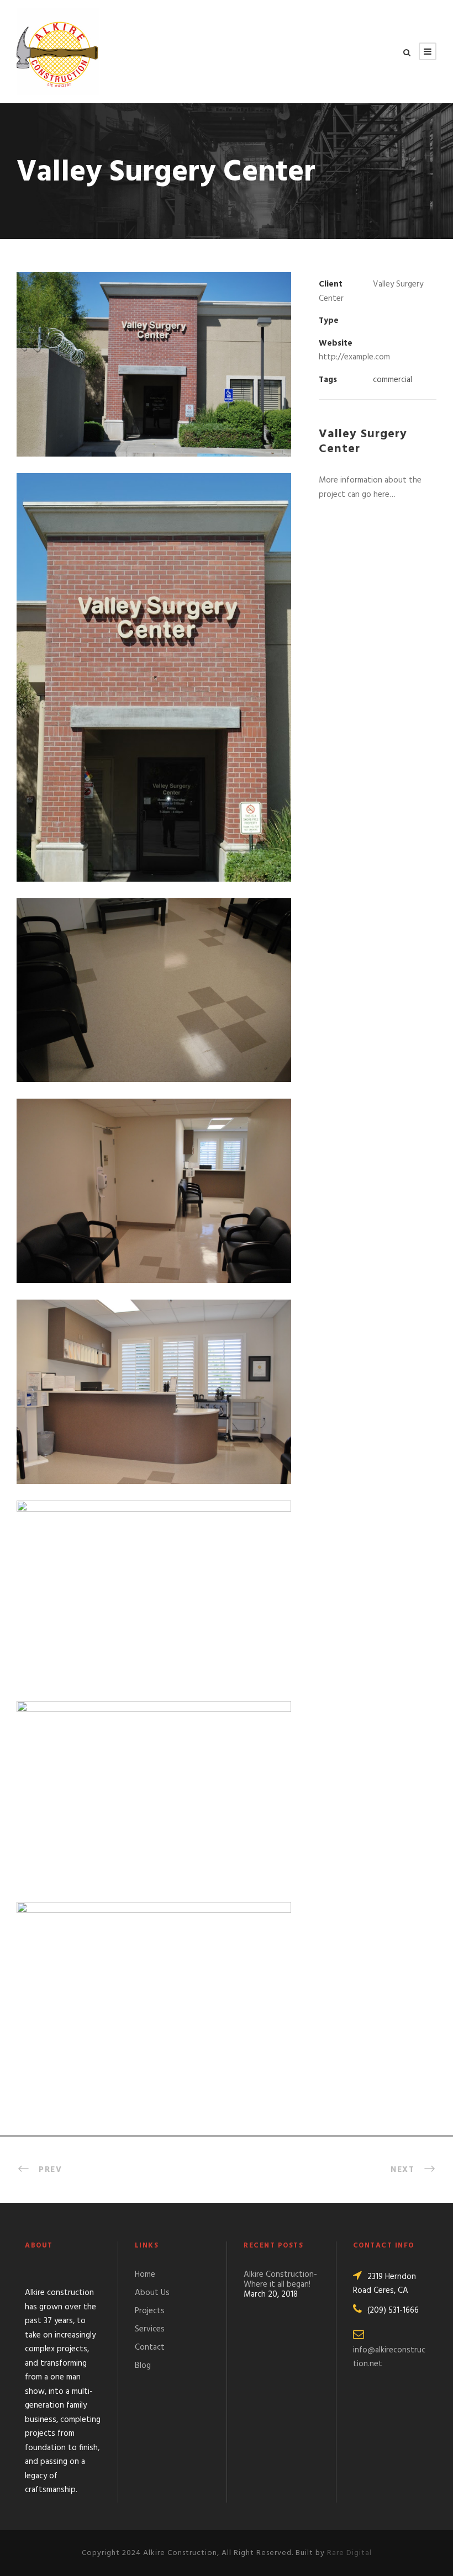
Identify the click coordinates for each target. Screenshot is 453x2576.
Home (145, 2275)
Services (150, 2329)
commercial (393, 380)
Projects (150, 2311)
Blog (143, 2366)
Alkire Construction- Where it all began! (280, 2280)
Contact (150, 2347)
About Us (152, 2293)
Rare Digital (349, 2553)
